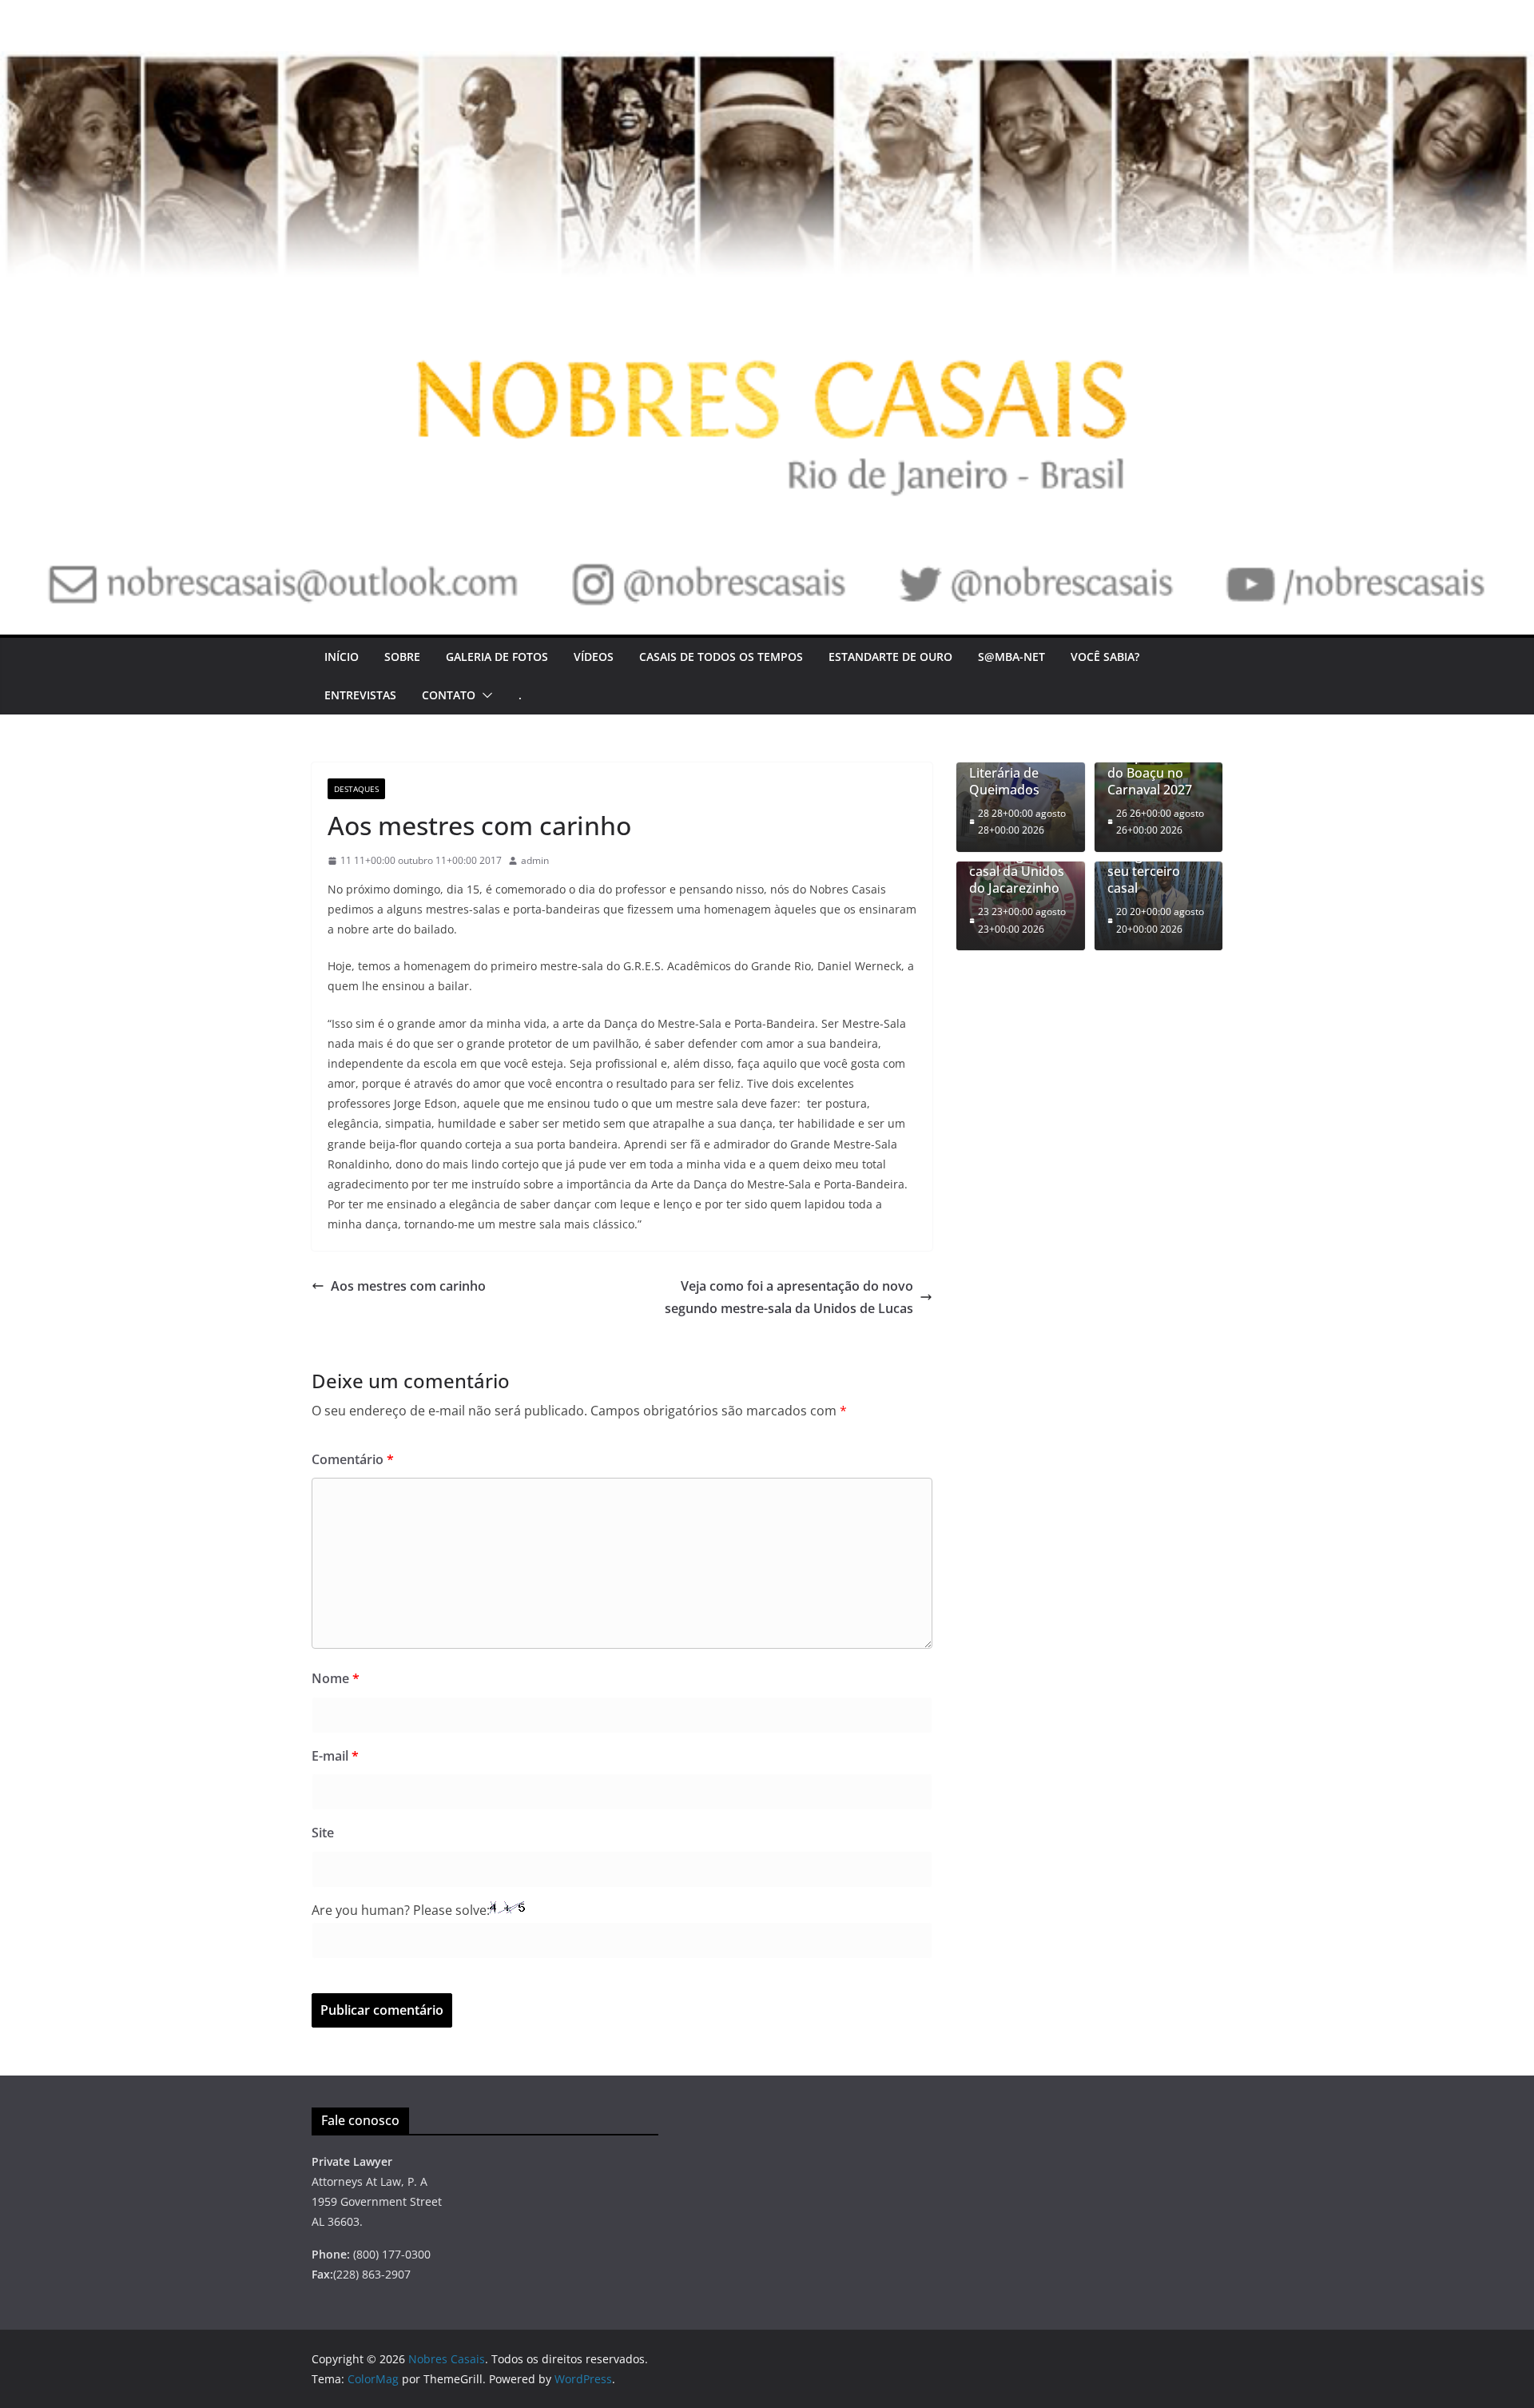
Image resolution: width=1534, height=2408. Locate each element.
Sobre (402, 657)
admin (535, 860)
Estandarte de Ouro (890, 657)
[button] (484, 695)
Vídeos (594, 657)
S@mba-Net (1011, 657)
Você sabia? (1105, 657)
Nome (336, 1678)
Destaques (356, 789)
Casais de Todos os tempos (721, 657)
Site (323, 1833)
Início (342, 657)
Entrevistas (360, 695)
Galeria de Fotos (497, 657)
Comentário (353, 1459)
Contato (449, 695)
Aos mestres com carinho (408, 1286)
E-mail (335, 1756)
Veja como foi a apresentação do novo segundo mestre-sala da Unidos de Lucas (789, 1298)
